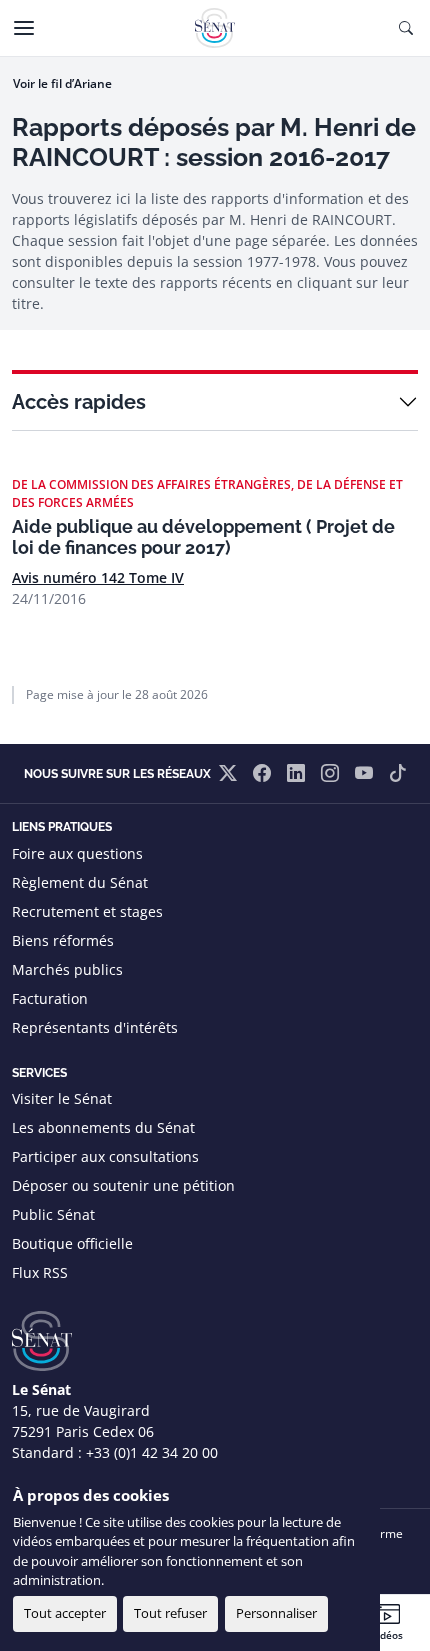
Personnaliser (276, 1613)
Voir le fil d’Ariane (62, 83)
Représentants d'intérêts (95, 1027)
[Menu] (24, 28)
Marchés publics (67, 969)
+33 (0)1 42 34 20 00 (152, 1452)
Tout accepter (65, 1613)
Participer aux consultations (105, 1156)
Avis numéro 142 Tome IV (98, 577)
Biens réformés (63, 940)
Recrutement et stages (87, 911)
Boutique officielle (72, 1243)
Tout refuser (170, 1613)
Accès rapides (79, 402)
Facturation (50, 998)
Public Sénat (53, 1214)
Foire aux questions (77, 853)
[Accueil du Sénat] (215, 28)
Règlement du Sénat (80, 882)
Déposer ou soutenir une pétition (123, 1185)
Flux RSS (40, 1272)
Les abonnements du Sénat (103, 1127)
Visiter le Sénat (62, 1098)
